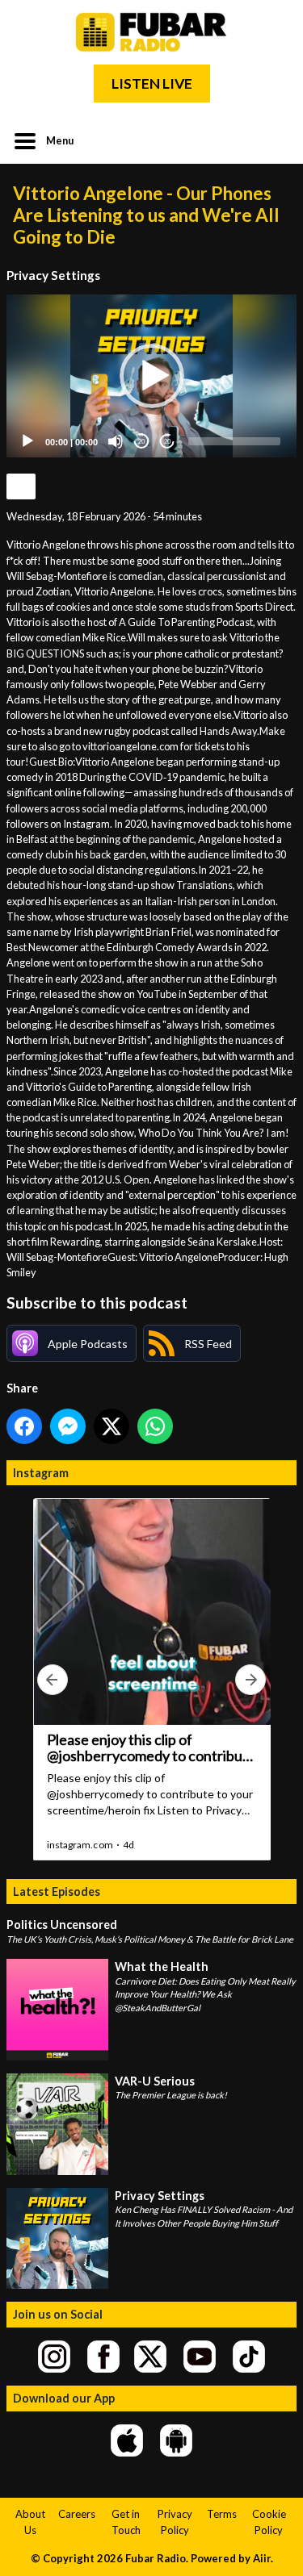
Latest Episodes (57, 1891)
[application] (151, 376)
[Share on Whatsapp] (155, 1426)
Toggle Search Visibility (272, 140)
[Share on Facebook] (24, 1426)
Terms (222, 2514)
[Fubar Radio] (151, 32)
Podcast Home (21, 486)
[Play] (27, 441)
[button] (152, 376)
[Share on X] (112, 1426)
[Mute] (116, 441)
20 (141, 442)
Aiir (262, 2558)
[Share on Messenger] (68, 1426)
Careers (77, 2514)
